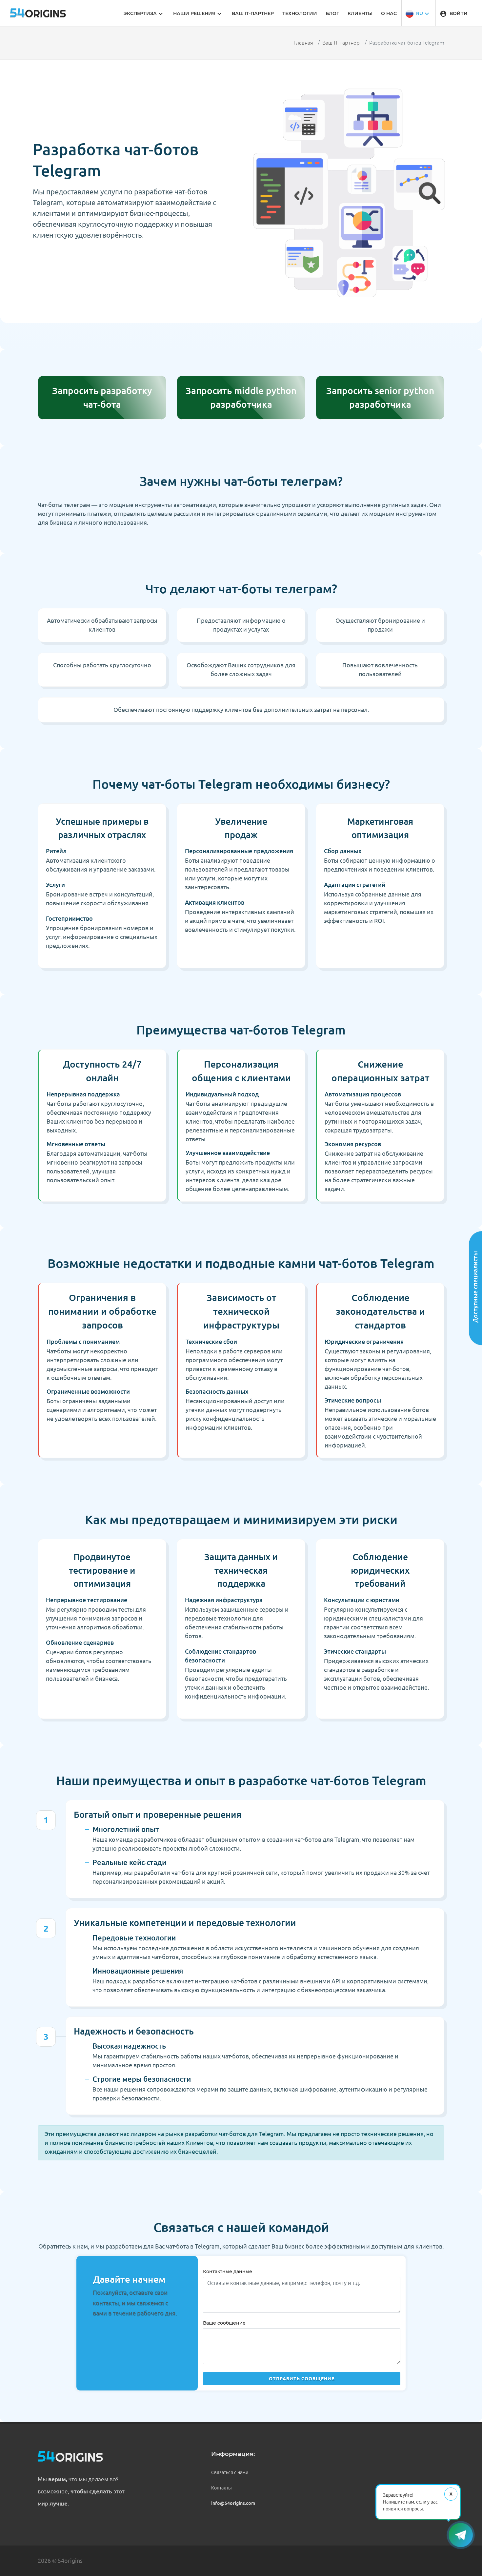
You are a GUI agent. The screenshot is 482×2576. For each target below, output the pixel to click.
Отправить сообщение (302, 2379)
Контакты (221, 2488)
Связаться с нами (230, 2472)
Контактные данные (228, 2271)
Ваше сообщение (224, 2323)
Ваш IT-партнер (341, 43)
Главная (303, 43)
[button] (418, 13)
